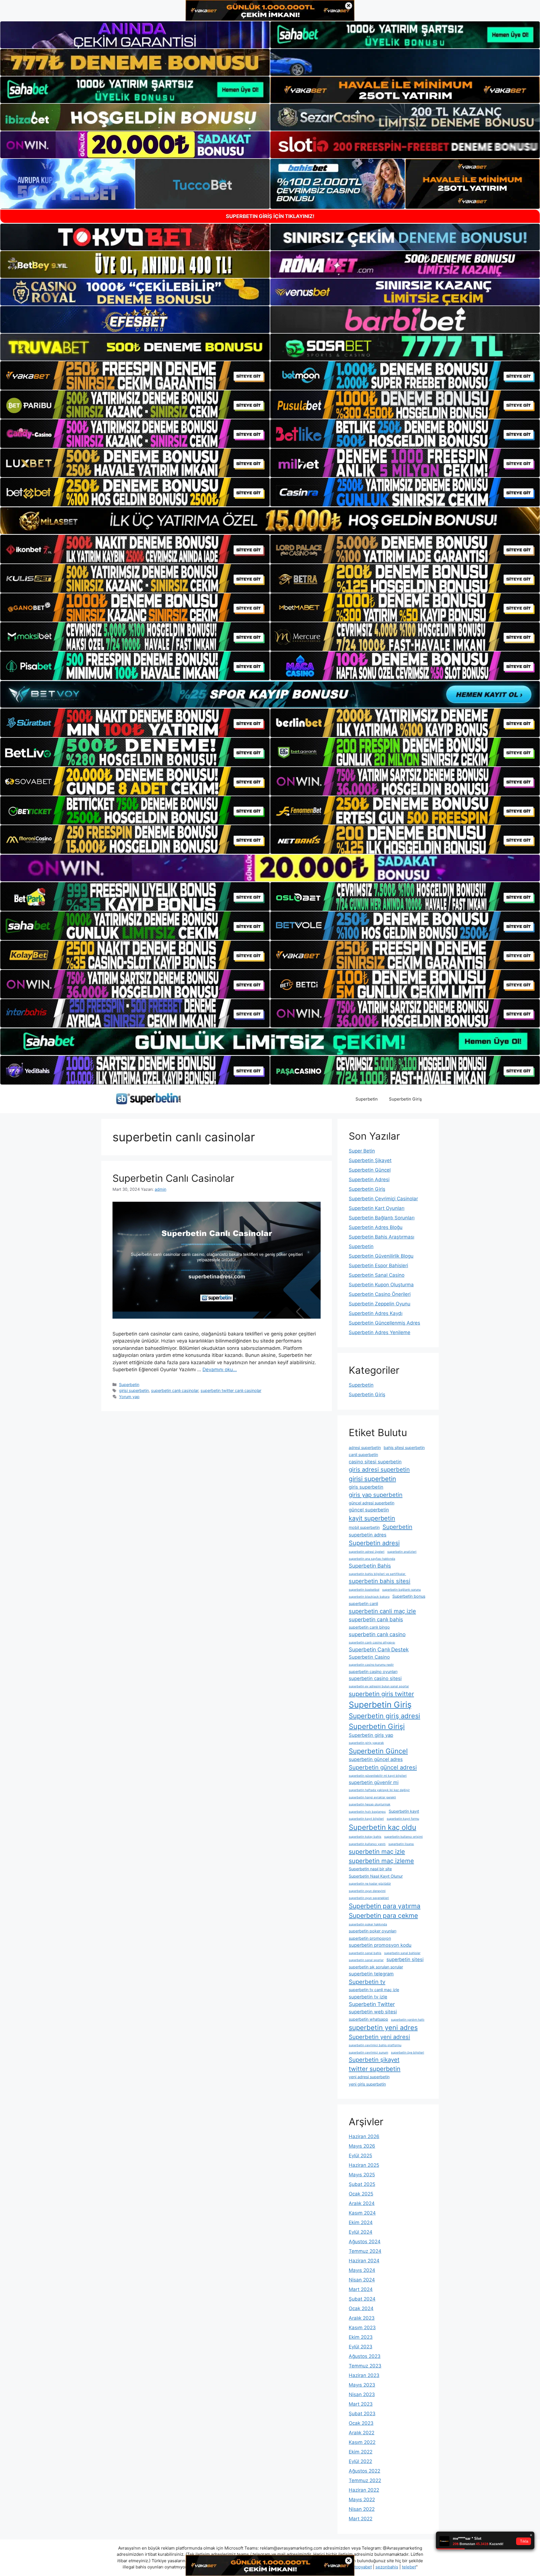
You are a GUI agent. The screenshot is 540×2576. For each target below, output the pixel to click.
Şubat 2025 (362, 2184)
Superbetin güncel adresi (383, 1767)
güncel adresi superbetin (372, 1503)
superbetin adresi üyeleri (367, 1552)
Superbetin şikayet (374, 2060)
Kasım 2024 (362, 2213)
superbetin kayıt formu (403, 1819)
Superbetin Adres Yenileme (380, 1332)
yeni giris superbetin (367, 2084)
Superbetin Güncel (370, 1170)
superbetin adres (368, 1535)
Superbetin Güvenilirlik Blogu (381, 1256)
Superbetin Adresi (369, 1180)
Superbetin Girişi (377, 1726)
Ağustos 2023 (365, 2356)
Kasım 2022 (362, 2442)
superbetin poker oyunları (373, 1931)
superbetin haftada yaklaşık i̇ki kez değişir (379, 1790)
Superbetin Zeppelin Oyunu (380, 1304)
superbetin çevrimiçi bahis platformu (375, 2045)
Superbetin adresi (374, 1543)
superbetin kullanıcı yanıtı (367, 1844)
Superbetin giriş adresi (384, 1716)
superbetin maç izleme (381, 1861)
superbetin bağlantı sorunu (401, 1590)
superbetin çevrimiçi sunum (368, 2053)
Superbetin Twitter (372, 2004)
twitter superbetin (375, 2069)
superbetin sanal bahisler (402, 1953)
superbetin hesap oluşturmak (370, 1804)
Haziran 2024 (364, 2261)
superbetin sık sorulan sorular (376, 1967)
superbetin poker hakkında (368, 1924)
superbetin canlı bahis (376, 1619)
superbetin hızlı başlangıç (367, 1812)
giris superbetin (366, 1487)
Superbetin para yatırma (385, 1906)
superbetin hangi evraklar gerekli (372, 1797)
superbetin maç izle (377, 1851)
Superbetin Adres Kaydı (376, 1313)
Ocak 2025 (361, 2194)
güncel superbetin (369, 1510)
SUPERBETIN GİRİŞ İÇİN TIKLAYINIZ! (270, 216)
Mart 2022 (361, 2519)
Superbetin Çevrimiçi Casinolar (383, 1199)
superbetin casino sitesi (375, 1678)
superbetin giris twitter (381, 1694)
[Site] (135, 375)
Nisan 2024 (362, 2280)
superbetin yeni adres (383, 2028)
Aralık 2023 (362, 2318)
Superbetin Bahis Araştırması (382, 1237)
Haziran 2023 (364, 2375)
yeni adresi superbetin (369, 2077)
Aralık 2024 (362, 2203)
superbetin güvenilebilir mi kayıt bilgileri (378, 1776)
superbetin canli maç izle (382, 1611)
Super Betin (362, 1151)
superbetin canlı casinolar (175, 1390)
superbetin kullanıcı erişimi (403, 1837)
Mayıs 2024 (362, 2270)
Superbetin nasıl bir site (370, 1869)
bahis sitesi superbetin (404, 1447)
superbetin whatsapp (368, 2019)
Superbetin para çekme (383, 1915)
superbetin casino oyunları (373, 1671)
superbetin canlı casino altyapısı (372, 1643)
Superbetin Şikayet (370, 1160)
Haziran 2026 (364, 2136)
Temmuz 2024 (365, 2251)
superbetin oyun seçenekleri (369, 1898)
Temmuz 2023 (365, 2366)
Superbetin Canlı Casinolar (173, 1178)
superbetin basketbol (364, 1590)
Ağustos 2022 (364, 2471)
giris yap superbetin (376, 1495)
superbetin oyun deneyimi (367, 1891)
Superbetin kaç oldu (382, 1827)
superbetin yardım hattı (408, 2020)
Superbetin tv (367, 1982)
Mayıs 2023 (362, 2385)
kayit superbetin (372, 1518)
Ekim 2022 (361, 2452)
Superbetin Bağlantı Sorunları (382, 1218)
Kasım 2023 (362, 2328)
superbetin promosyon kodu (380, 1945)
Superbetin (367, 1099)
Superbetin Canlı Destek (379, 1650)
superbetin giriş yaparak (366, 1743)
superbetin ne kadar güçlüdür (370, 1884)
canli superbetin (363, 1455)
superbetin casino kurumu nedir (371, 1665)
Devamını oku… (220, 1370)
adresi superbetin (365, 1447)
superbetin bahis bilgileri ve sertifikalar (377, 1574)
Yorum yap (129, 1397)
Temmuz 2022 (365, 2480)
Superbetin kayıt (404, 1811)
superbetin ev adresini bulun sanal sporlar (379, 1686)
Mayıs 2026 (362, 2146)
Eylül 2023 (361, 2347)
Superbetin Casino (369, 1657)
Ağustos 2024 (365, 2242)
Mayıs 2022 (362, 2500)
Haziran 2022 (364, 2490)
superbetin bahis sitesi (380, 1581)
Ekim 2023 (361, 2337)
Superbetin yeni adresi (379, 2037)
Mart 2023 (361, 2404)
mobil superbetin (364, 1527)
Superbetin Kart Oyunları (377, 1208)
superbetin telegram (371, 1974)
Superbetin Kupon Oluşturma (381, 1285)
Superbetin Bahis (370, 1566)
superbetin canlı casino (377, 1634)
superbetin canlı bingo (369, 1627)
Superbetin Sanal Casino (377, 1275)
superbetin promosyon (370, 1938)
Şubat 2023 (362, 2414)
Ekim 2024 (361, 2222)
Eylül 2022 (360, 2461)
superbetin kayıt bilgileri (366, 1819)
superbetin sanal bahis (365, 1953)
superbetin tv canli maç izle (374, 1990)
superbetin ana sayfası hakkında (372, 1559)
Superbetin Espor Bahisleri (378, 1266)
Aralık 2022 (362, 2433)
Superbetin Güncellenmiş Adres (384, 1323)
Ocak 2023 (361, 2423)
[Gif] (270, 521)
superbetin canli (363, 1603)
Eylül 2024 (361, 2232)
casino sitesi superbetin (375, 1462)
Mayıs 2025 (362, 2175)
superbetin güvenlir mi (374, 1782)
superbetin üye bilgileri (408, 2053)
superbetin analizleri (402, 1552)
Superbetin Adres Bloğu (376, 1227)
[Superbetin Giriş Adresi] (148, 1099)
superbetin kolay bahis (365, 1837)
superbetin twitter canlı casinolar (231, 1390)
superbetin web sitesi (373, 2012)
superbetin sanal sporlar (366, 1960)
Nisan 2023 (362, 2394)
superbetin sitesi (405, 1959)
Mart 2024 (361, 2289)
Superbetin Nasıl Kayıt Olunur (376, 1876)
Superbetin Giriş (405, 1099)
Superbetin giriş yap (371, 1735)
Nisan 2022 (362, 2509)
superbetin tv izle (368, 1997)
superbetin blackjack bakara (369, 1597)
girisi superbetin (134, 1390)
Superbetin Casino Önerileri (380, 1294)
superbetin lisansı (401, 1844)
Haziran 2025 (364, 2165)
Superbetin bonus (409, 1596)
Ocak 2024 (361, 2308)
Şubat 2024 (362, 2299)
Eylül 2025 (360, 2156)
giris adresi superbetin (379, 1469)
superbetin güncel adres (376, 1759)
